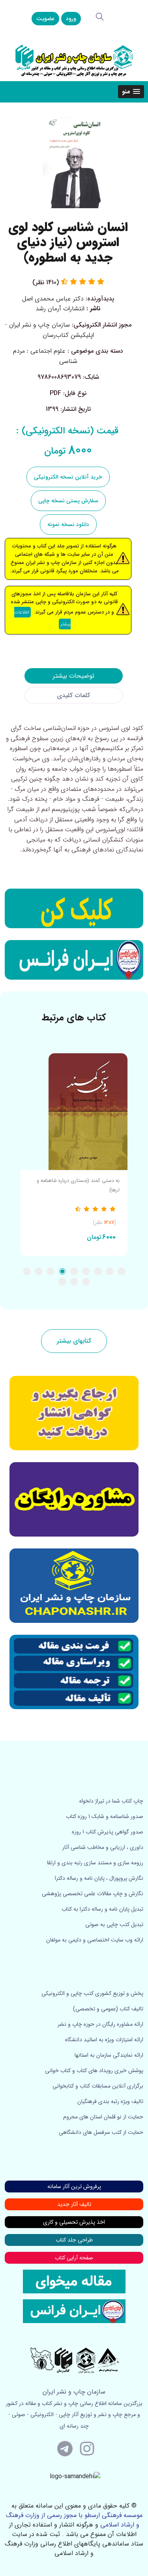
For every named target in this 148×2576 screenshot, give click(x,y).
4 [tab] (86, 1271)
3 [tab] (98, 1271)
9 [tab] (27, 1271)
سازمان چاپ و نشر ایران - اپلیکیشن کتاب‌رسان (50, 330)
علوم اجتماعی (48, 351)
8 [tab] (39, 1271)
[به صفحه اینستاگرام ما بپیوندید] (87, 2448)
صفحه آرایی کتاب (74, 2258)
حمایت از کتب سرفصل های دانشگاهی (101, 2132)
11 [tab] (74, 1282)
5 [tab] (74, 1271)
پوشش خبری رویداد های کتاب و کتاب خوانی (94, 2071)
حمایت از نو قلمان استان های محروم (103, 2117)
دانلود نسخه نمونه (68, 524)
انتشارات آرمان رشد (60, 309)
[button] (131, 92)
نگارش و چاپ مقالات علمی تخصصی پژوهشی (93, 1894)
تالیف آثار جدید (74, 2204)
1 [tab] (122, 1271)
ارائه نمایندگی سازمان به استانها (109, 2055)
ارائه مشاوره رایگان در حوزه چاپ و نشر (100, 2024)
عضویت (45, 19)
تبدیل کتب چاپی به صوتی (114, 1924)
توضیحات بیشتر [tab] (74, 676)
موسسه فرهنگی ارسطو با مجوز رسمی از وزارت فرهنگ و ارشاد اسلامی (74, 2520)
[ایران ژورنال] (74, 908)
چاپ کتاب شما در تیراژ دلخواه (111, 1801)
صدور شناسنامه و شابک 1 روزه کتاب (105, 1816)
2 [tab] (110, 1271)
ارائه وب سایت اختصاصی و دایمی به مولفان (95, 1940)
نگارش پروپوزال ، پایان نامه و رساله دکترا (99, 1878)
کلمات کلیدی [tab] (74, 695)
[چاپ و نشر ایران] (74, 60)
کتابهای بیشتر (74, 1341)
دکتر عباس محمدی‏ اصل (53, 299)
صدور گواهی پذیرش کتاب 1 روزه (108, 1832)
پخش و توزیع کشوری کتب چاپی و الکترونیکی (92, 1993)
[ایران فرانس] (74, 960)
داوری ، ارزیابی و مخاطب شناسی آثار (103, 1847)
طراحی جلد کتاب (74, 2240)
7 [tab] (51, 1271)
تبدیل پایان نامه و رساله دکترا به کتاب (102, 1909)
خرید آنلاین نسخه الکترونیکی (68, 477)
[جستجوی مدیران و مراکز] (100, 17)
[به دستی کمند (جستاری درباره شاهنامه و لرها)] (74, 1112)
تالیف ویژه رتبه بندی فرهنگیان (110, 2101)
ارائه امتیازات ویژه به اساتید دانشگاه (104, 2040)
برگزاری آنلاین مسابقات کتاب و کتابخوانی (98, 2086)
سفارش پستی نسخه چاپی (68, 501)
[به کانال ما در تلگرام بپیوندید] (65, 2448)
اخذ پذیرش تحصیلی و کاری (74, 2222)
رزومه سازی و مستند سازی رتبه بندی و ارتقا (95, 1863)
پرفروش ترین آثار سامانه (74, 2187)
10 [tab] (86, 1282)
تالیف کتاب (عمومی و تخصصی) (108, 2009)
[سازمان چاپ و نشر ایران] (74, 1499)
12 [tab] (62, 1282)
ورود (71, 19)
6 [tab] (62, 1271)
